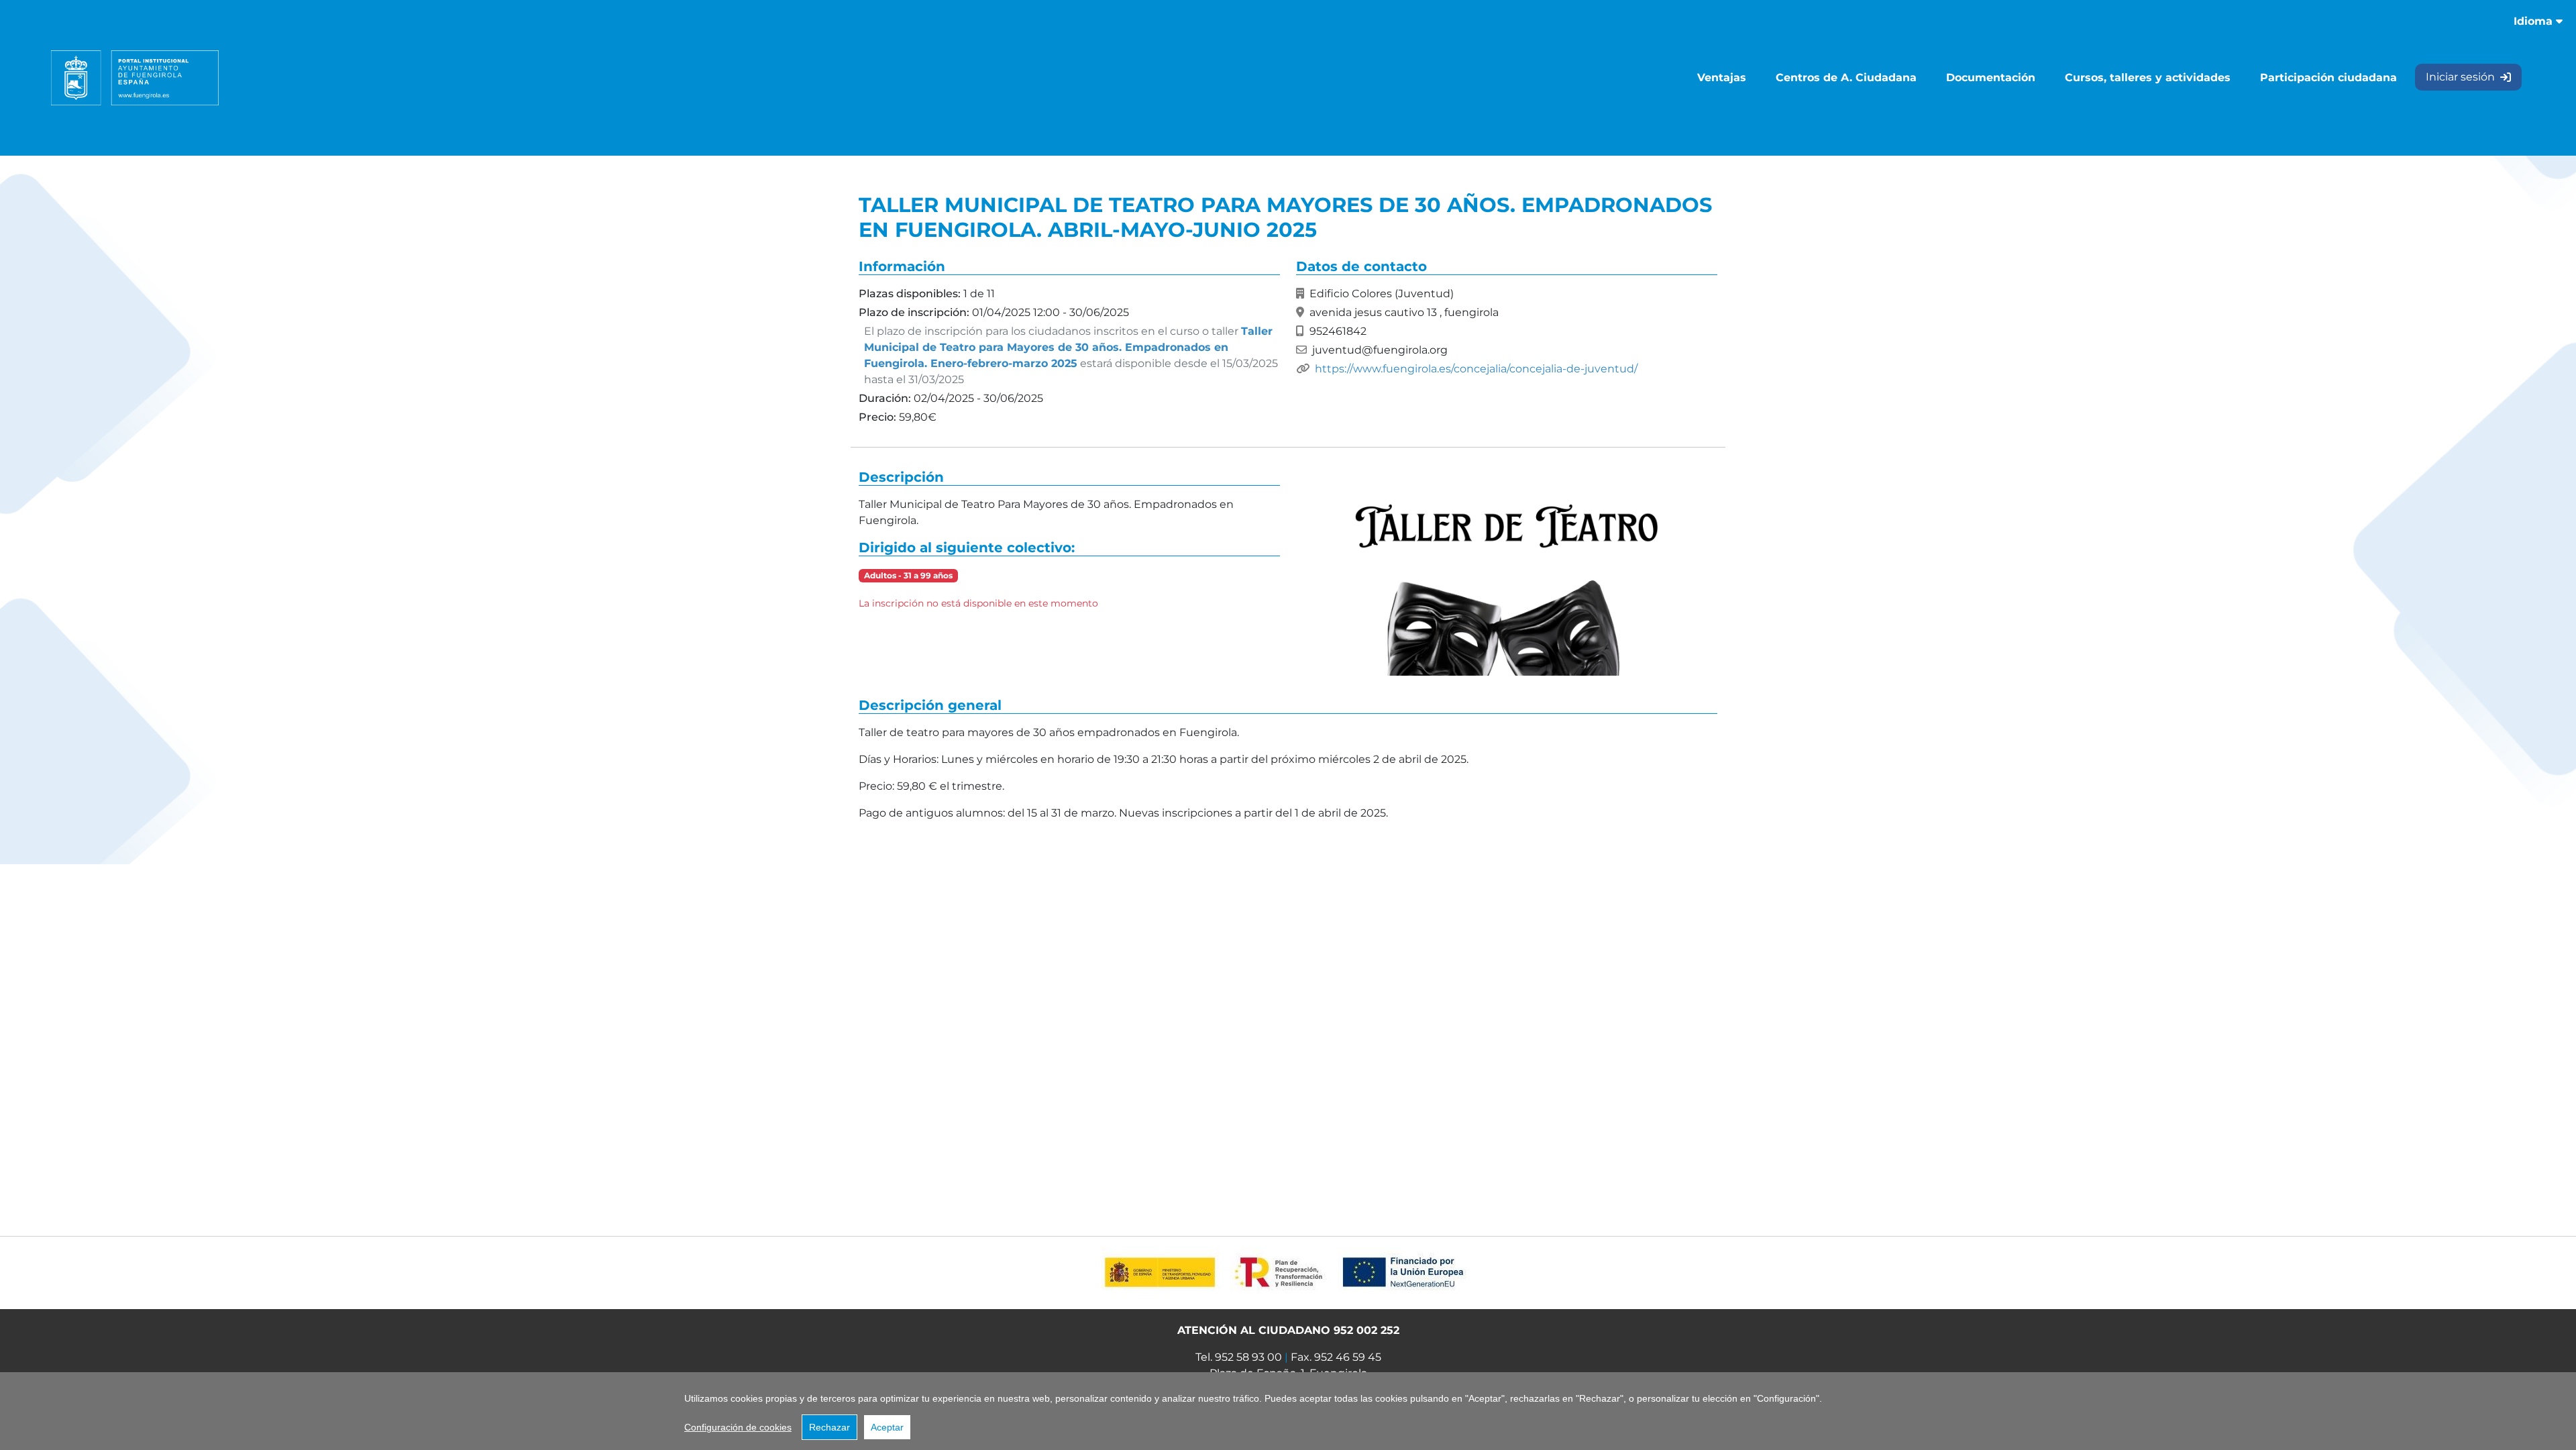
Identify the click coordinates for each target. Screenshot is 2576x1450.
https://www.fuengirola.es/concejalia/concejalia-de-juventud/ (1476, 369)
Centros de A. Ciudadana (1846, 77)
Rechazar (829, 1427)
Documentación (1991, 77)
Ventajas (1722, 77)
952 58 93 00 (1248, 1357)
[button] (1507, 575)
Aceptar (887, 1427)
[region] (1288, 1411)
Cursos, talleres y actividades (2148, 77)
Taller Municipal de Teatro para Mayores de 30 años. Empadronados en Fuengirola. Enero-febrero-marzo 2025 (1068, 347)
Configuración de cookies (738, 1427)
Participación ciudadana (2328, 77)
